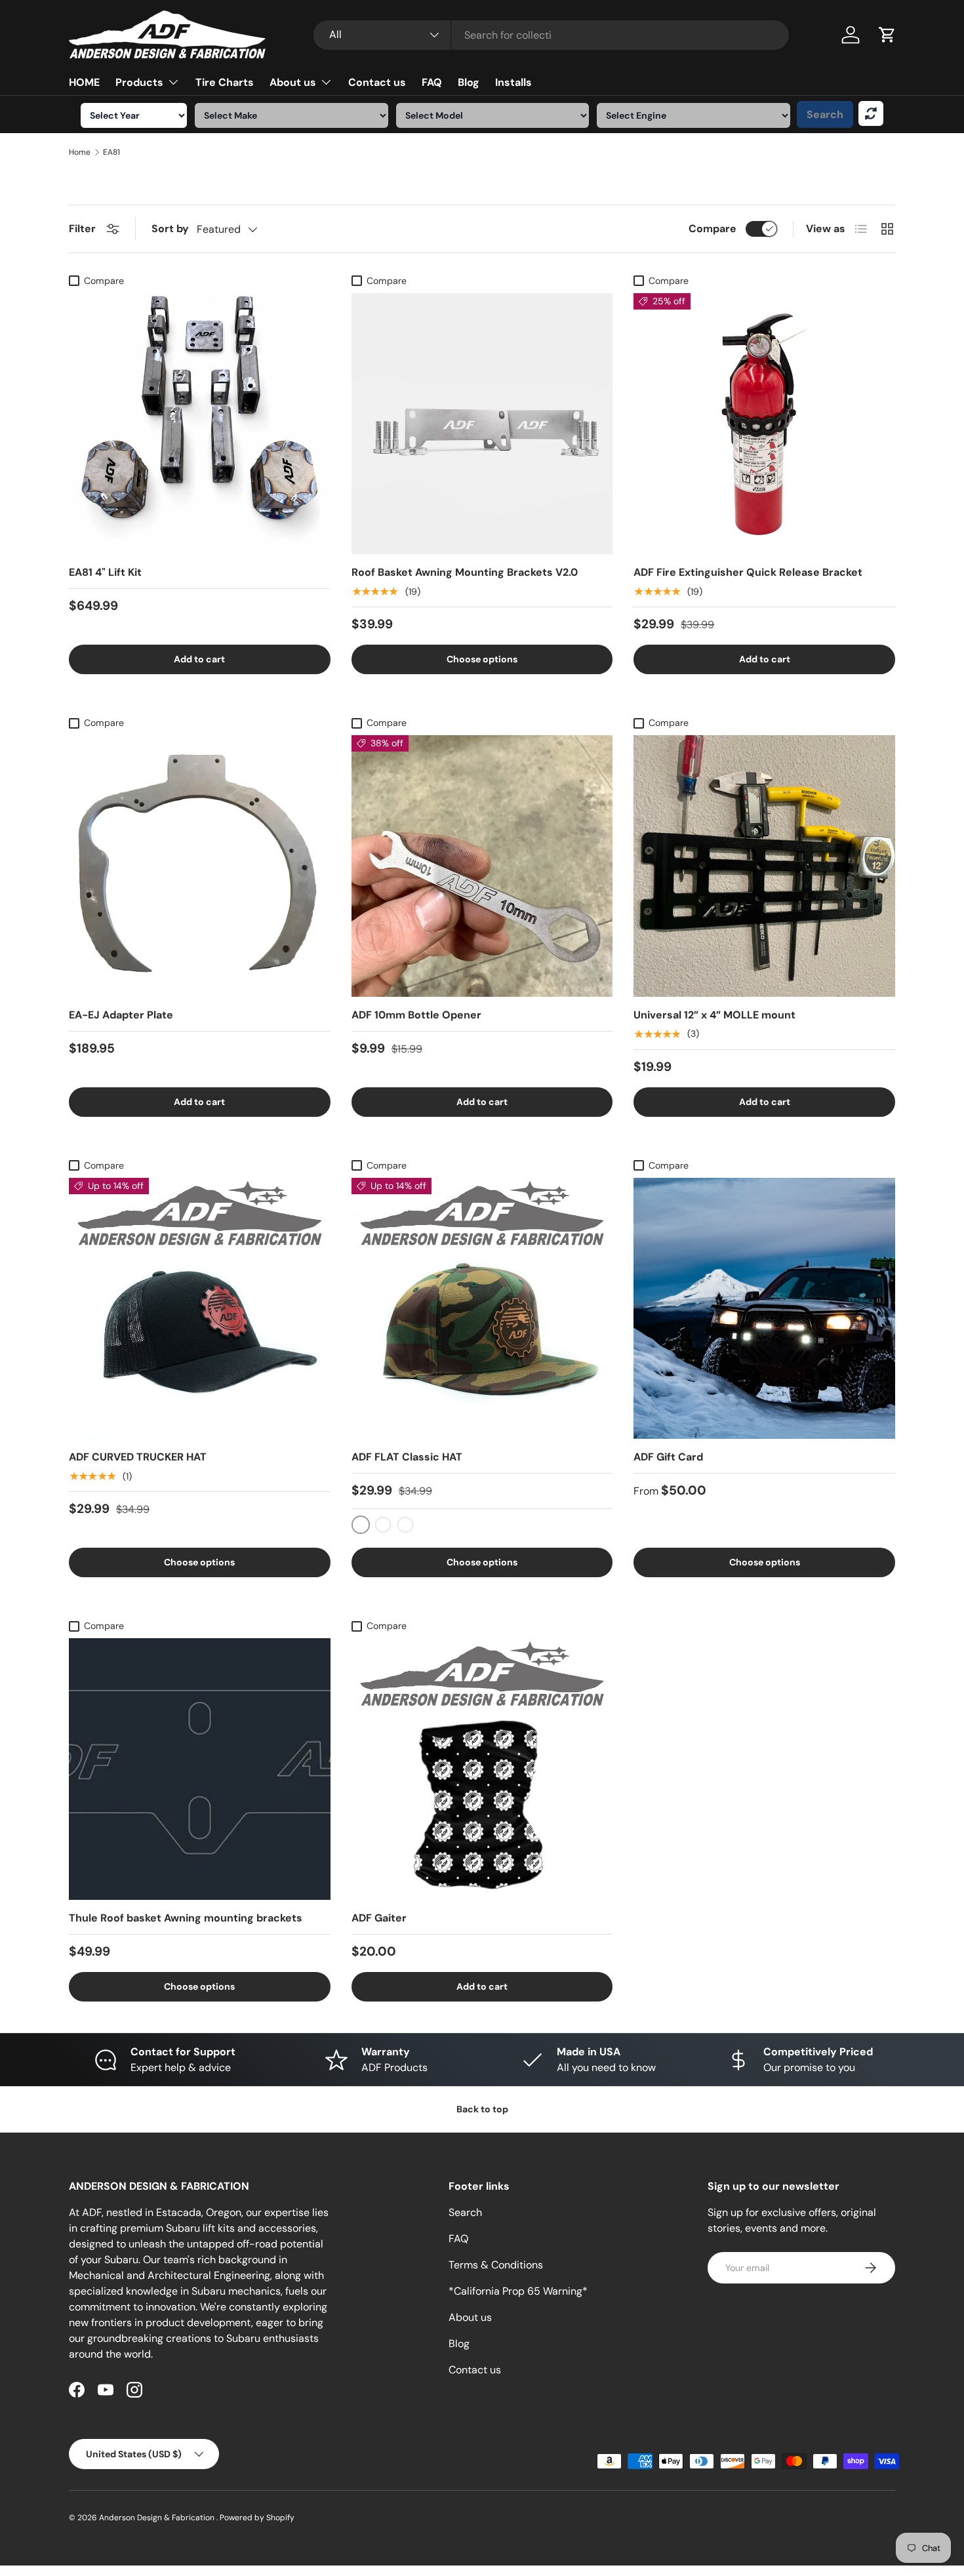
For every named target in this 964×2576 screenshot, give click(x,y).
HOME (84, 82)
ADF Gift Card (668, 1457)
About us (293, 82)
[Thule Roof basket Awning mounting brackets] (200, 1769)
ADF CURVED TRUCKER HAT (138, 1457)
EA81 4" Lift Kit (105, 572)
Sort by (170, 229)
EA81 (111, 152)
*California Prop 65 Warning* (518, 2291)
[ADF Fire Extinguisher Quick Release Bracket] (764, 424)
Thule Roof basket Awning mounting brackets (186, 1918)
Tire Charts (225, 82)
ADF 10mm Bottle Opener (416, 1015)
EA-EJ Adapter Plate (121, 1015)
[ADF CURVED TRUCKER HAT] (200, 1309)
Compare (713, 229)
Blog (469, 82)
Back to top (482, 2109)
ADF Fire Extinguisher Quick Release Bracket (748, 572)
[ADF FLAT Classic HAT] (482, 1309)
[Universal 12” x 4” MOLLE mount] (764, 866)
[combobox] (551, 35)
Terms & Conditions (496, 2265)
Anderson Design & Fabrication (158, 2518)
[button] (887, 35)
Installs (513, 82)
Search (825, 114)
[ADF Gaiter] (482, 1769)
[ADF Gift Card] (764, 1309)
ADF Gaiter (379, 1918)
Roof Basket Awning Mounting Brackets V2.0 (465, 572)
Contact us (377, 82)
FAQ (432, 82)
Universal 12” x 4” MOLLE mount (714, 1015)
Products (139, 82)
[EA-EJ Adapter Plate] (200, 866)
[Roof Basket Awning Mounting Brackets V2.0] (482, 424)
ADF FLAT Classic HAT (407, 1457)
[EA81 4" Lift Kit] (200, 424)
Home (80, 152)
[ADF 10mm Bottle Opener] (482, 866)
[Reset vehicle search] (871, 113)
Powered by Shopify (257, 2518)
